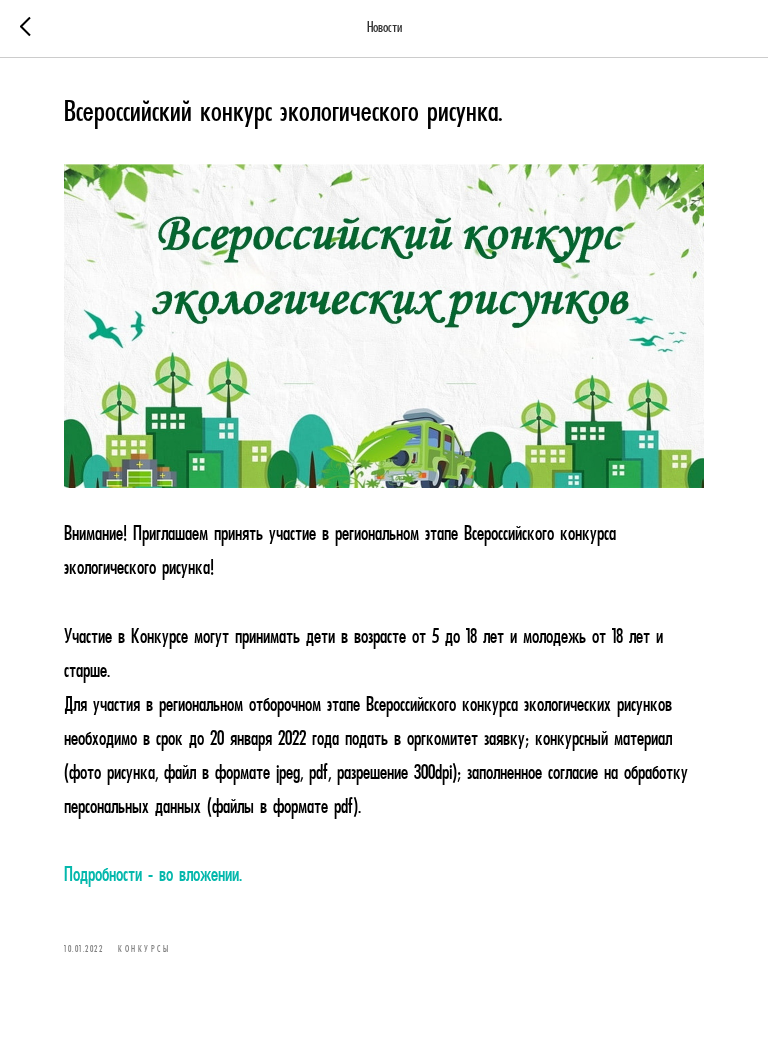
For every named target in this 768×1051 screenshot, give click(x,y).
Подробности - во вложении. (153, 876)
